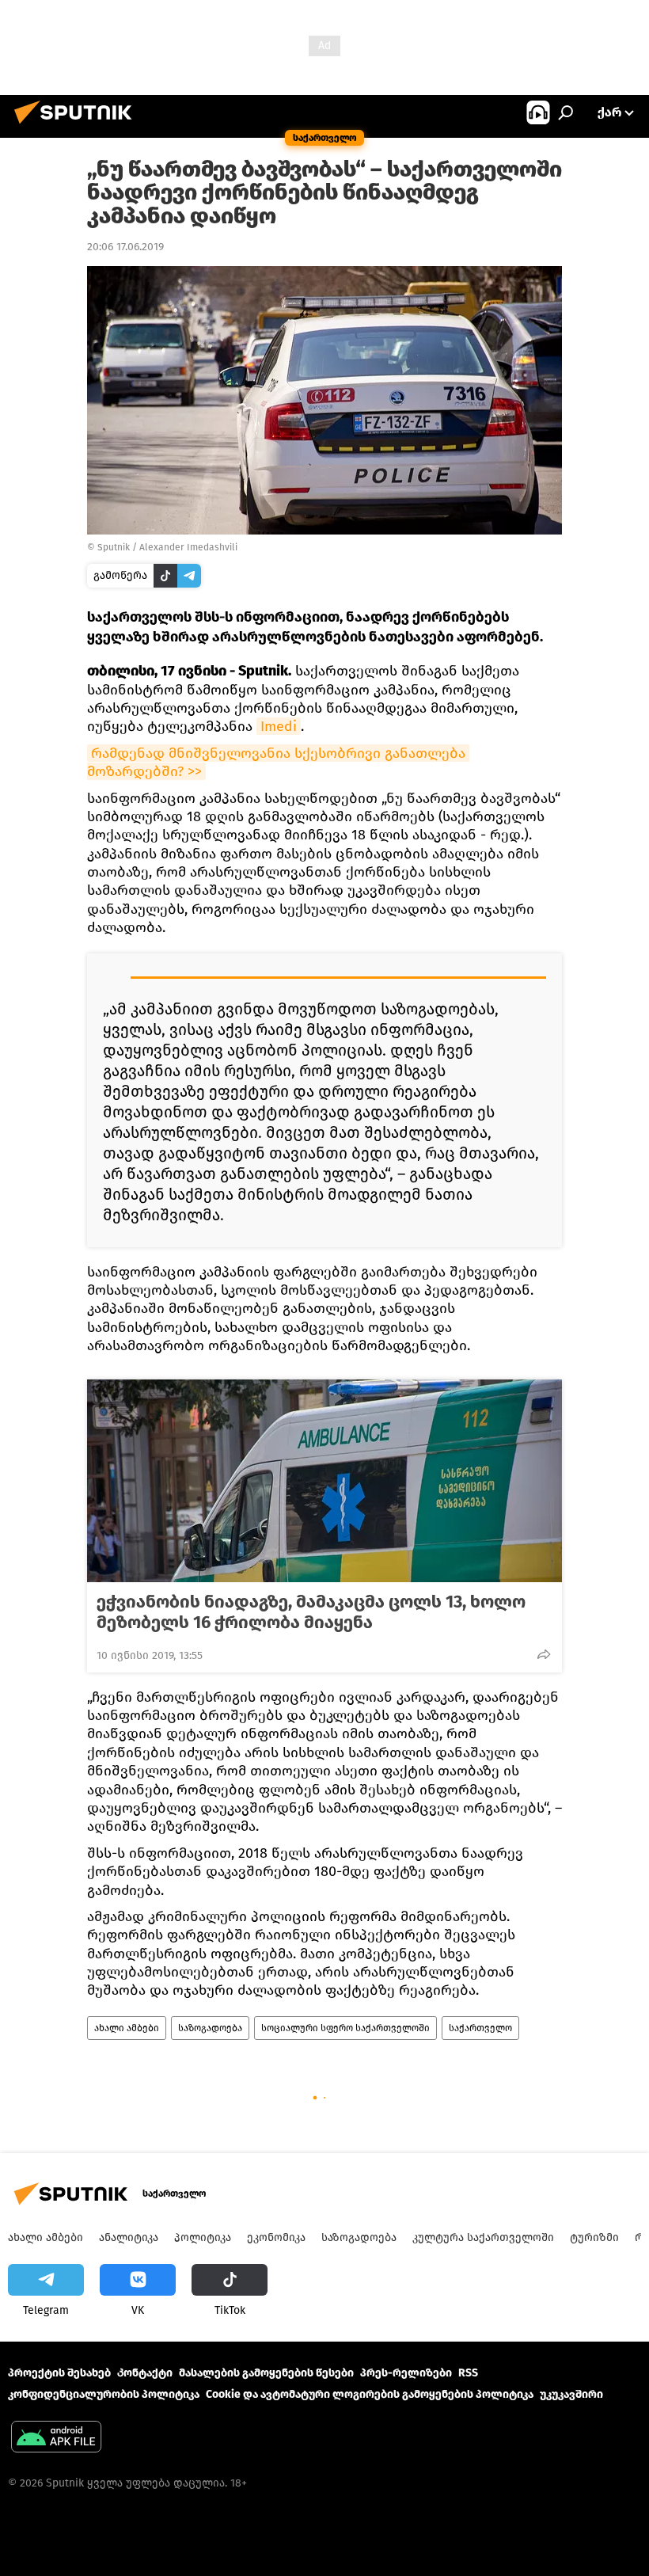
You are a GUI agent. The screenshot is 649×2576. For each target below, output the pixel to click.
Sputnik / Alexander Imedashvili (167, 547)
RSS (468, 2373)
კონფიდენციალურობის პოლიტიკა (104, 2394)
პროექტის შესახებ (59, 2373)
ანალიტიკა (129, 2237)
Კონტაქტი (145, 2373)
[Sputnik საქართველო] (78, 126)
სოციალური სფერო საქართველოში (345, 2028)
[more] (544, 1654)
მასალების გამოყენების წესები (266, 2373)
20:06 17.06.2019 (125, 247)
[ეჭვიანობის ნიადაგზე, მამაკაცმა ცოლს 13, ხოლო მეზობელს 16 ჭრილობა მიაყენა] (324, 1481)
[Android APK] (56, 2439)
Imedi (279, 726)
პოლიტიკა (203, 2237)
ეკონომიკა (276, 2237)
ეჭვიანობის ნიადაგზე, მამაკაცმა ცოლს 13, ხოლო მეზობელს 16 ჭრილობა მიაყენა (311, 1612)
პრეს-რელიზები (406, 2373)
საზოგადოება (210, 2028)
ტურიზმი (594, 2237)
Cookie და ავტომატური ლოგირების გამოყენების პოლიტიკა (370, 2394)
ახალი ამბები (127, 2028)
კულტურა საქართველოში (483, 2237)
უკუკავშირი (571, 2394)
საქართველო (480, 2028)
